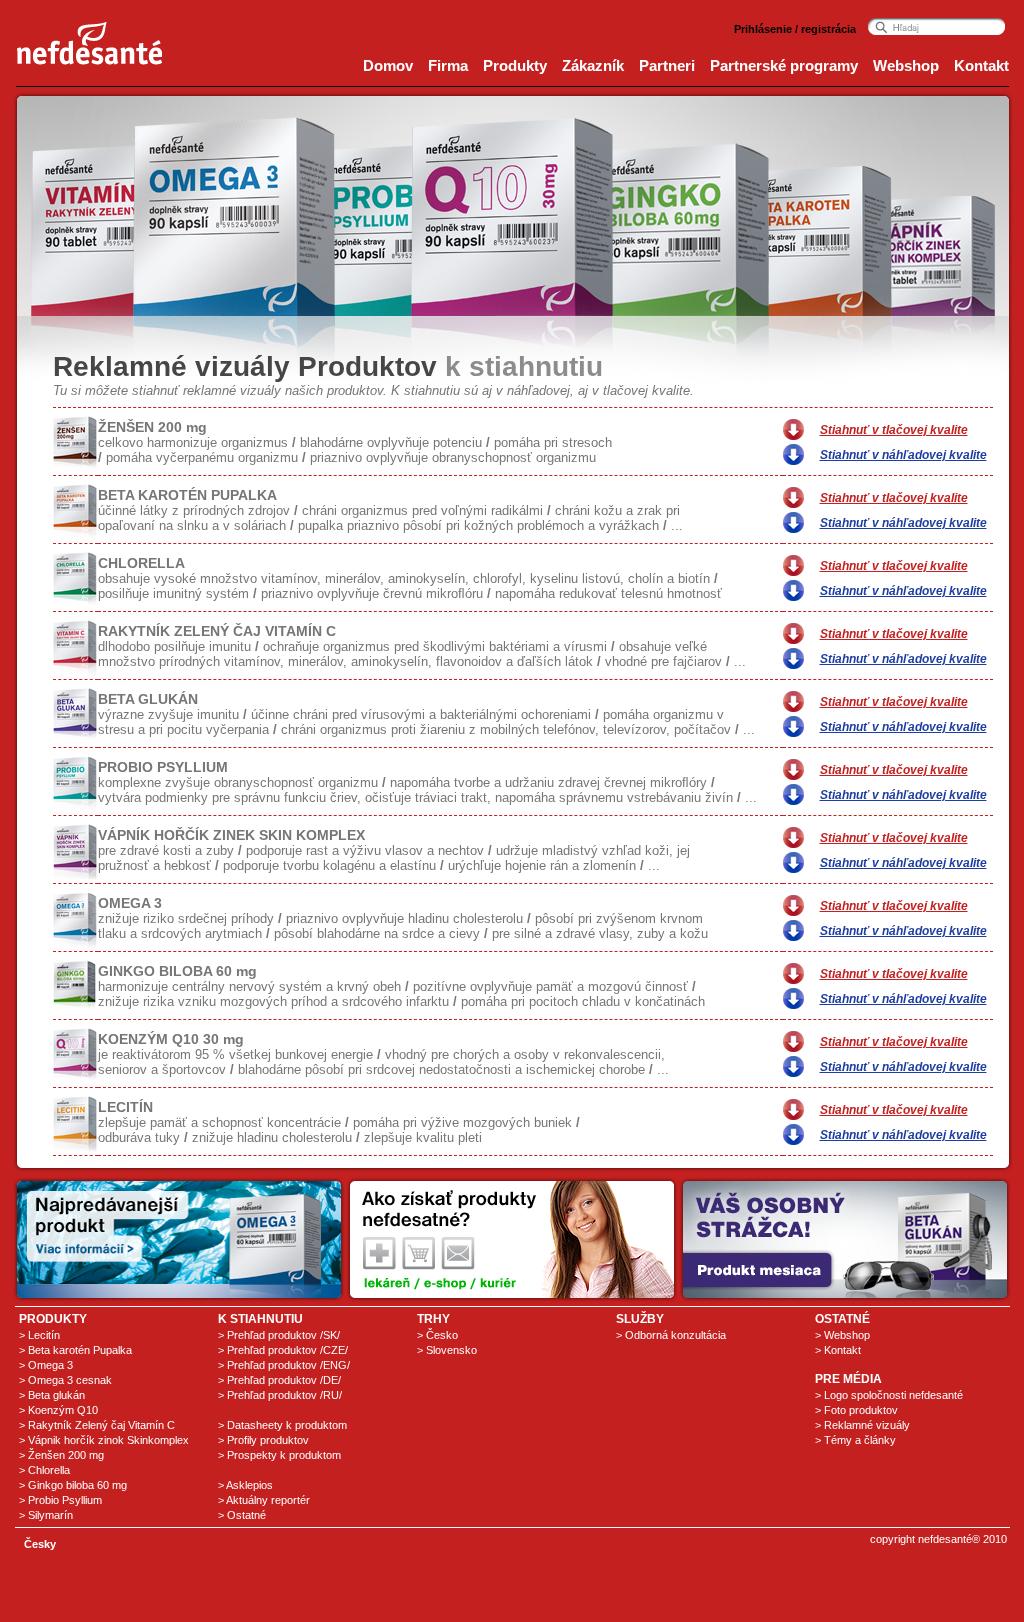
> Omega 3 (46, 1365)
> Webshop (842, 1335)
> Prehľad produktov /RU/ (280, 1395)
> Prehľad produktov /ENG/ (284, 1365)
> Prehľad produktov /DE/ (279, 1380)
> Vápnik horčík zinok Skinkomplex (104, 1440)
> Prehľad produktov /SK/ (279, 1335)
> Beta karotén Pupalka (75, 1350)
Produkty (515, 65)
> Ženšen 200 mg (61, 1455)
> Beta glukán (52, 1395)
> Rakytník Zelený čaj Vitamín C (97, 1425)
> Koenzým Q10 (58, 1410)
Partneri (667, 65)
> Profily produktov (263, 1440)
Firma (448, 65)
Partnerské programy (784, 65)
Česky (40, 1544)
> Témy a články (855, 1440)
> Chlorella (44, 1470)
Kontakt (981, 65)
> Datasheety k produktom (282, 1425)
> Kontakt (838, 1350)
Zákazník (593, 65)
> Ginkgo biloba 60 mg (73, 1485)
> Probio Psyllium (60, 1500)
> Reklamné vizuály (862, 1425)
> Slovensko (447, 1350)
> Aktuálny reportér (264, 1500)
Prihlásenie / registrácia (795, 29)
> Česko (437, 1335)
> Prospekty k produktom (279, 1455)
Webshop (906, 65)
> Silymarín (46, 1515)
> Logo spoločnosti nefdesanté (889, 1395)
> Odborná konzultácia (671, 1335)
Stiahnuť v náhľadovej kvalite (903, 455)
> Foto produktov (856, 1410)
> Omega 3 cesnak (65, 1380)
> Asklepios (245, 1485)
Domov (388, 65)
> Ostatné (242, 1515)
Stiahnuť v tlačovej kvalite (894, 430)
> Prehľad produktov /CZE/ (283, 1350)
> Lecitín (39, 1335)
